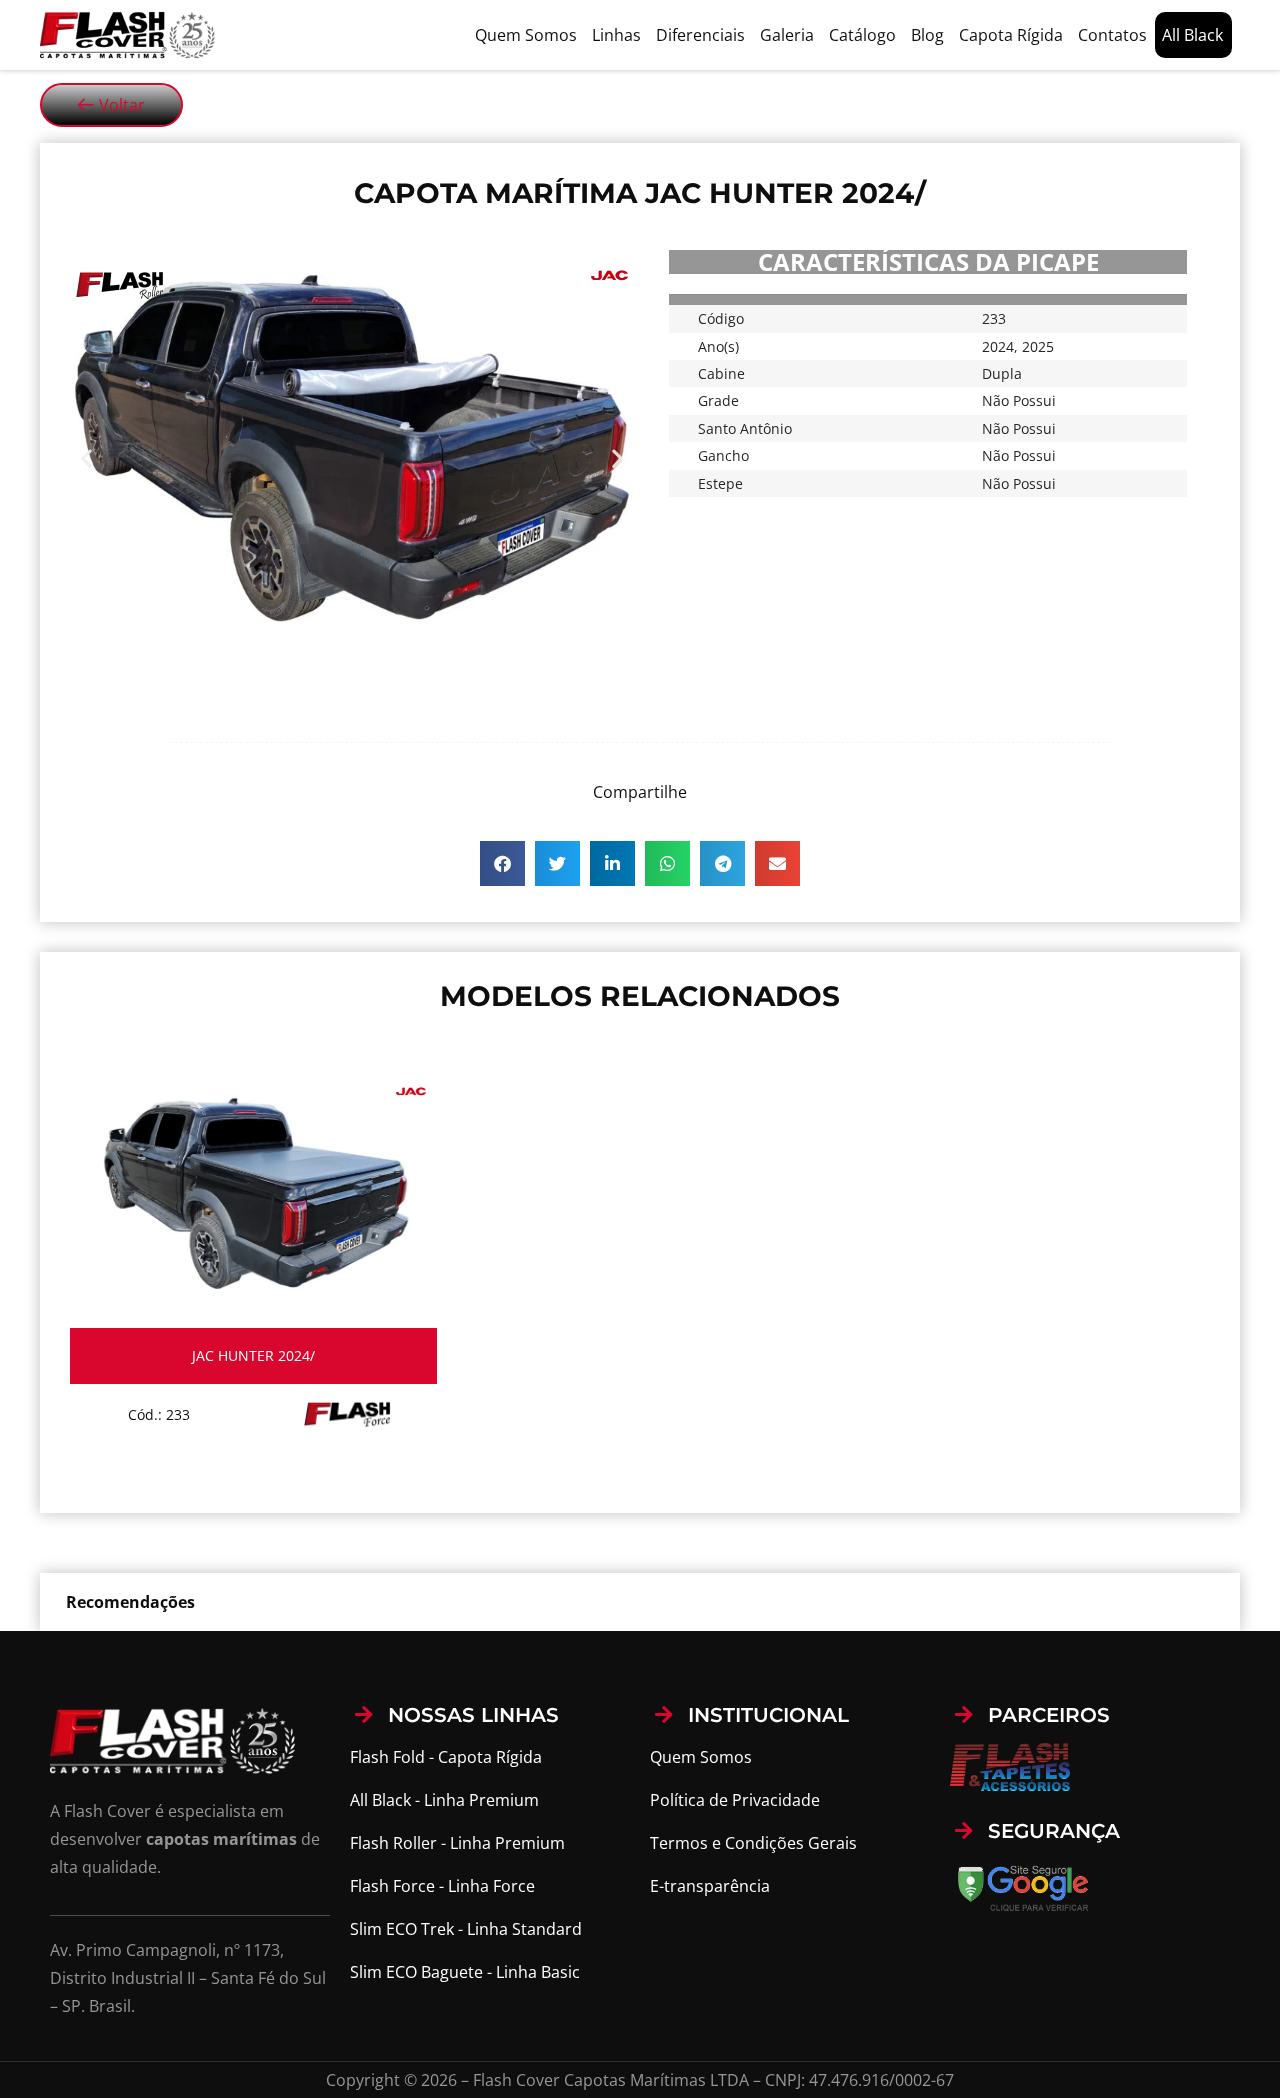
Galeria (787, 35)
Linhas (616, 35)
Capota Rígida (1011, 35)
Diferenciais (700, 35)
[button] (86, 458)
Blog (927, 35)
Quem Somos (526, 35)
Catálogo (862, 35)
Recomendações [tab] (130, 1602)
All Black (1192, 35)
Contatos (1112, 35)
